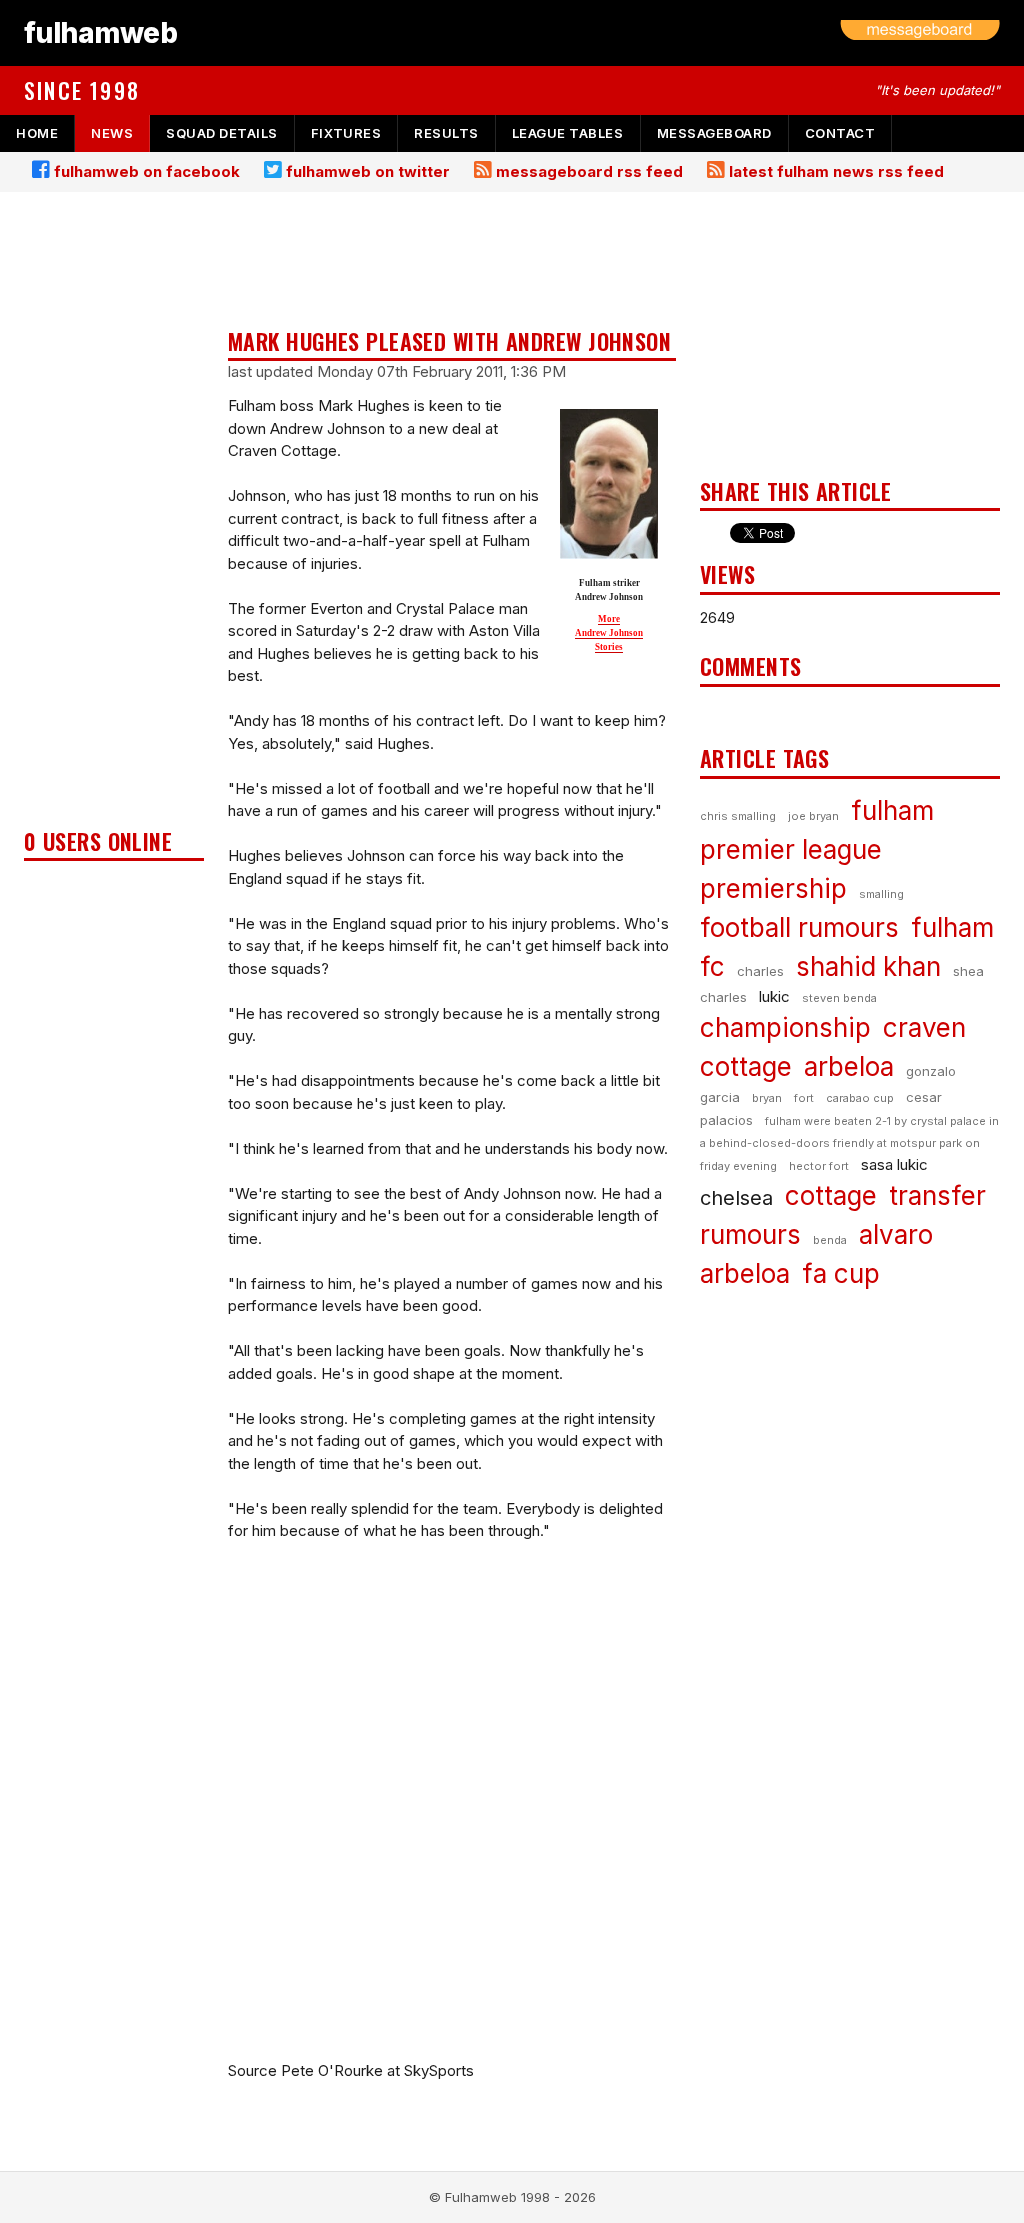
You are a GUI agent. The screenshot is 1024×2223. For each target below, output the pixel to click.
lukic (774, 996)
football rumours (799, 927)
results (446, 133)
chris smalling (738, 816)
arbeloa (849, 1066)
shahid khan (868, 966)
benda (830, 1240)
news (112, 133)
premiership (773, 888)
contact (840, 133)
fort (804, 1098)
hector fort (819, 1166)
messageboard (714, 133)
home (37, 133)
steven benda (839, 998)
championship (785, 1027)
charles (760, 971)
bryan (767, 1098)
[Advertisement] (114, 516)
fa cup (841, 1273)
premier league (791, 849)
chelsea (736, 1198)
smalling (881, 894)
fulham (892, 810)
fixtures (346, 133)
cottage (831, 1195)
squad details (222, 133)
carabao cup (860, 1098)
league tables (568, 133)
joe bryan (813, 816)
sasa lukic (894, 1164)
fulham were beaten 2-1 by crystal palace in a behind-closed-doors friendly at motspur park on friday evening (849, 1143)
